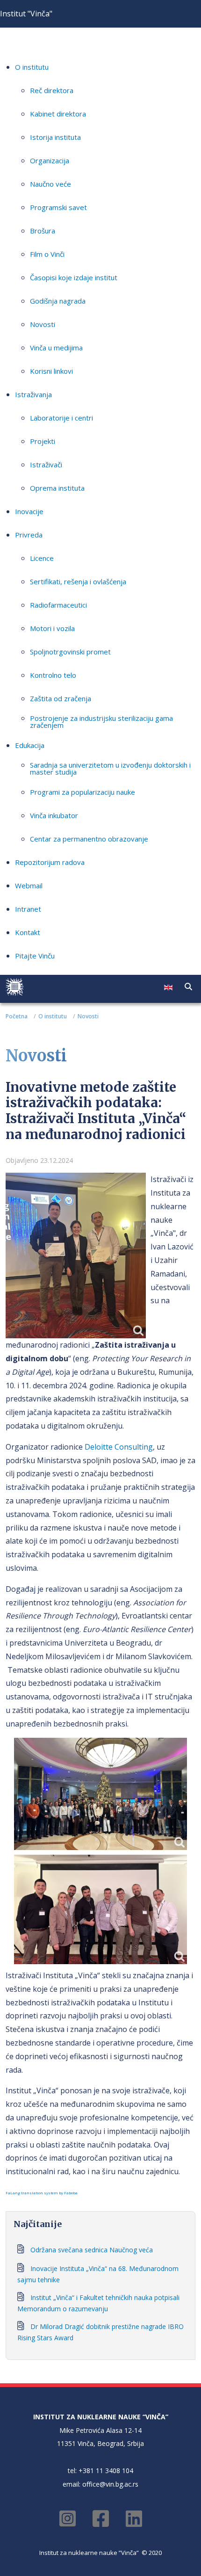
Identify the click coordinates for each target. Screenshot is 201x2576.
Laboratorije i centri (61, 418)
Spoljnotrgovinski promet (70, 652)
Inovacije (29, 511)
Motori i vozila (52, 628)
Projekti (43, 441)
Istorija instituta (55, 137)
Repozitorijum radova (50, 862)
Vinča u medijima (56, 348)
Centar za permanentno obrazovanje (89, 839)
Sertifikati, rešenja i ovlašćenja (78, 581)
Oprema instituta (57, 488)
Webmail (29, 885)
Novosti (43, 324)
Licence (42, 558)
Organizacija (50, 160)
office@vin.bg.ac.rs (110, 2484)
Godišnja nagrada (58, 301)
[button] (188, 987)
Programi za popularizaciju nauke (83, 792)
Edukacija (30, 745)
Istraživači (46, 464)
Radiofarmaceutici (58, 605)
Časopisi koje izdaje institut (74, 277)
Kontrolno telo (53, 675)
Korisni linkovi (51, 371)
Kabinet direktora (58, 114)
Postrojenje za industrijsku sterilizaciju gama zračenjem (101, 722)
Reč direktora (52, 90)
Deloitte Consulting (119, 1447)
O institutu (32, 67)
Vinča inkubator (54, 815)
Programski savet (58, 207)
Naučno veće (50, 184)
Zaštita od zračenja (61, 698)
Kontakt (28, 932)
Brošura (43, 231)
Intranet (28, 909)
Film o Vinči (47, 254)
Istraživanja (33, 394)
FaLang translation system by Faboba (42, 2193)
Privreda (29, 535)
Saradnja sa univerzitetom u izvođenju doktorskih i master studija (110, 768)
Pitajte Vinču (35, 956)
